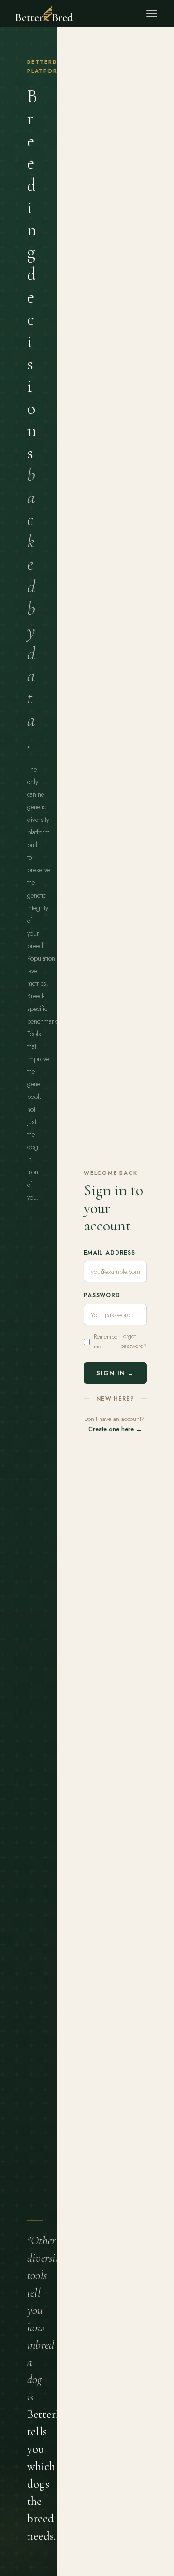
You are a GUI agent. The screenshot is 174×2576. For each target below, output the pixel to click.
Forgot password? (134, 1341)
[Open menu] (152, 14)
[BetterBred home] (44, 14)
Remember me (107, 1341)
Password (102, 1295)
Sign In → (115, 1373)
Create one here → (115, 1429)
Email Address (109, 1253)
